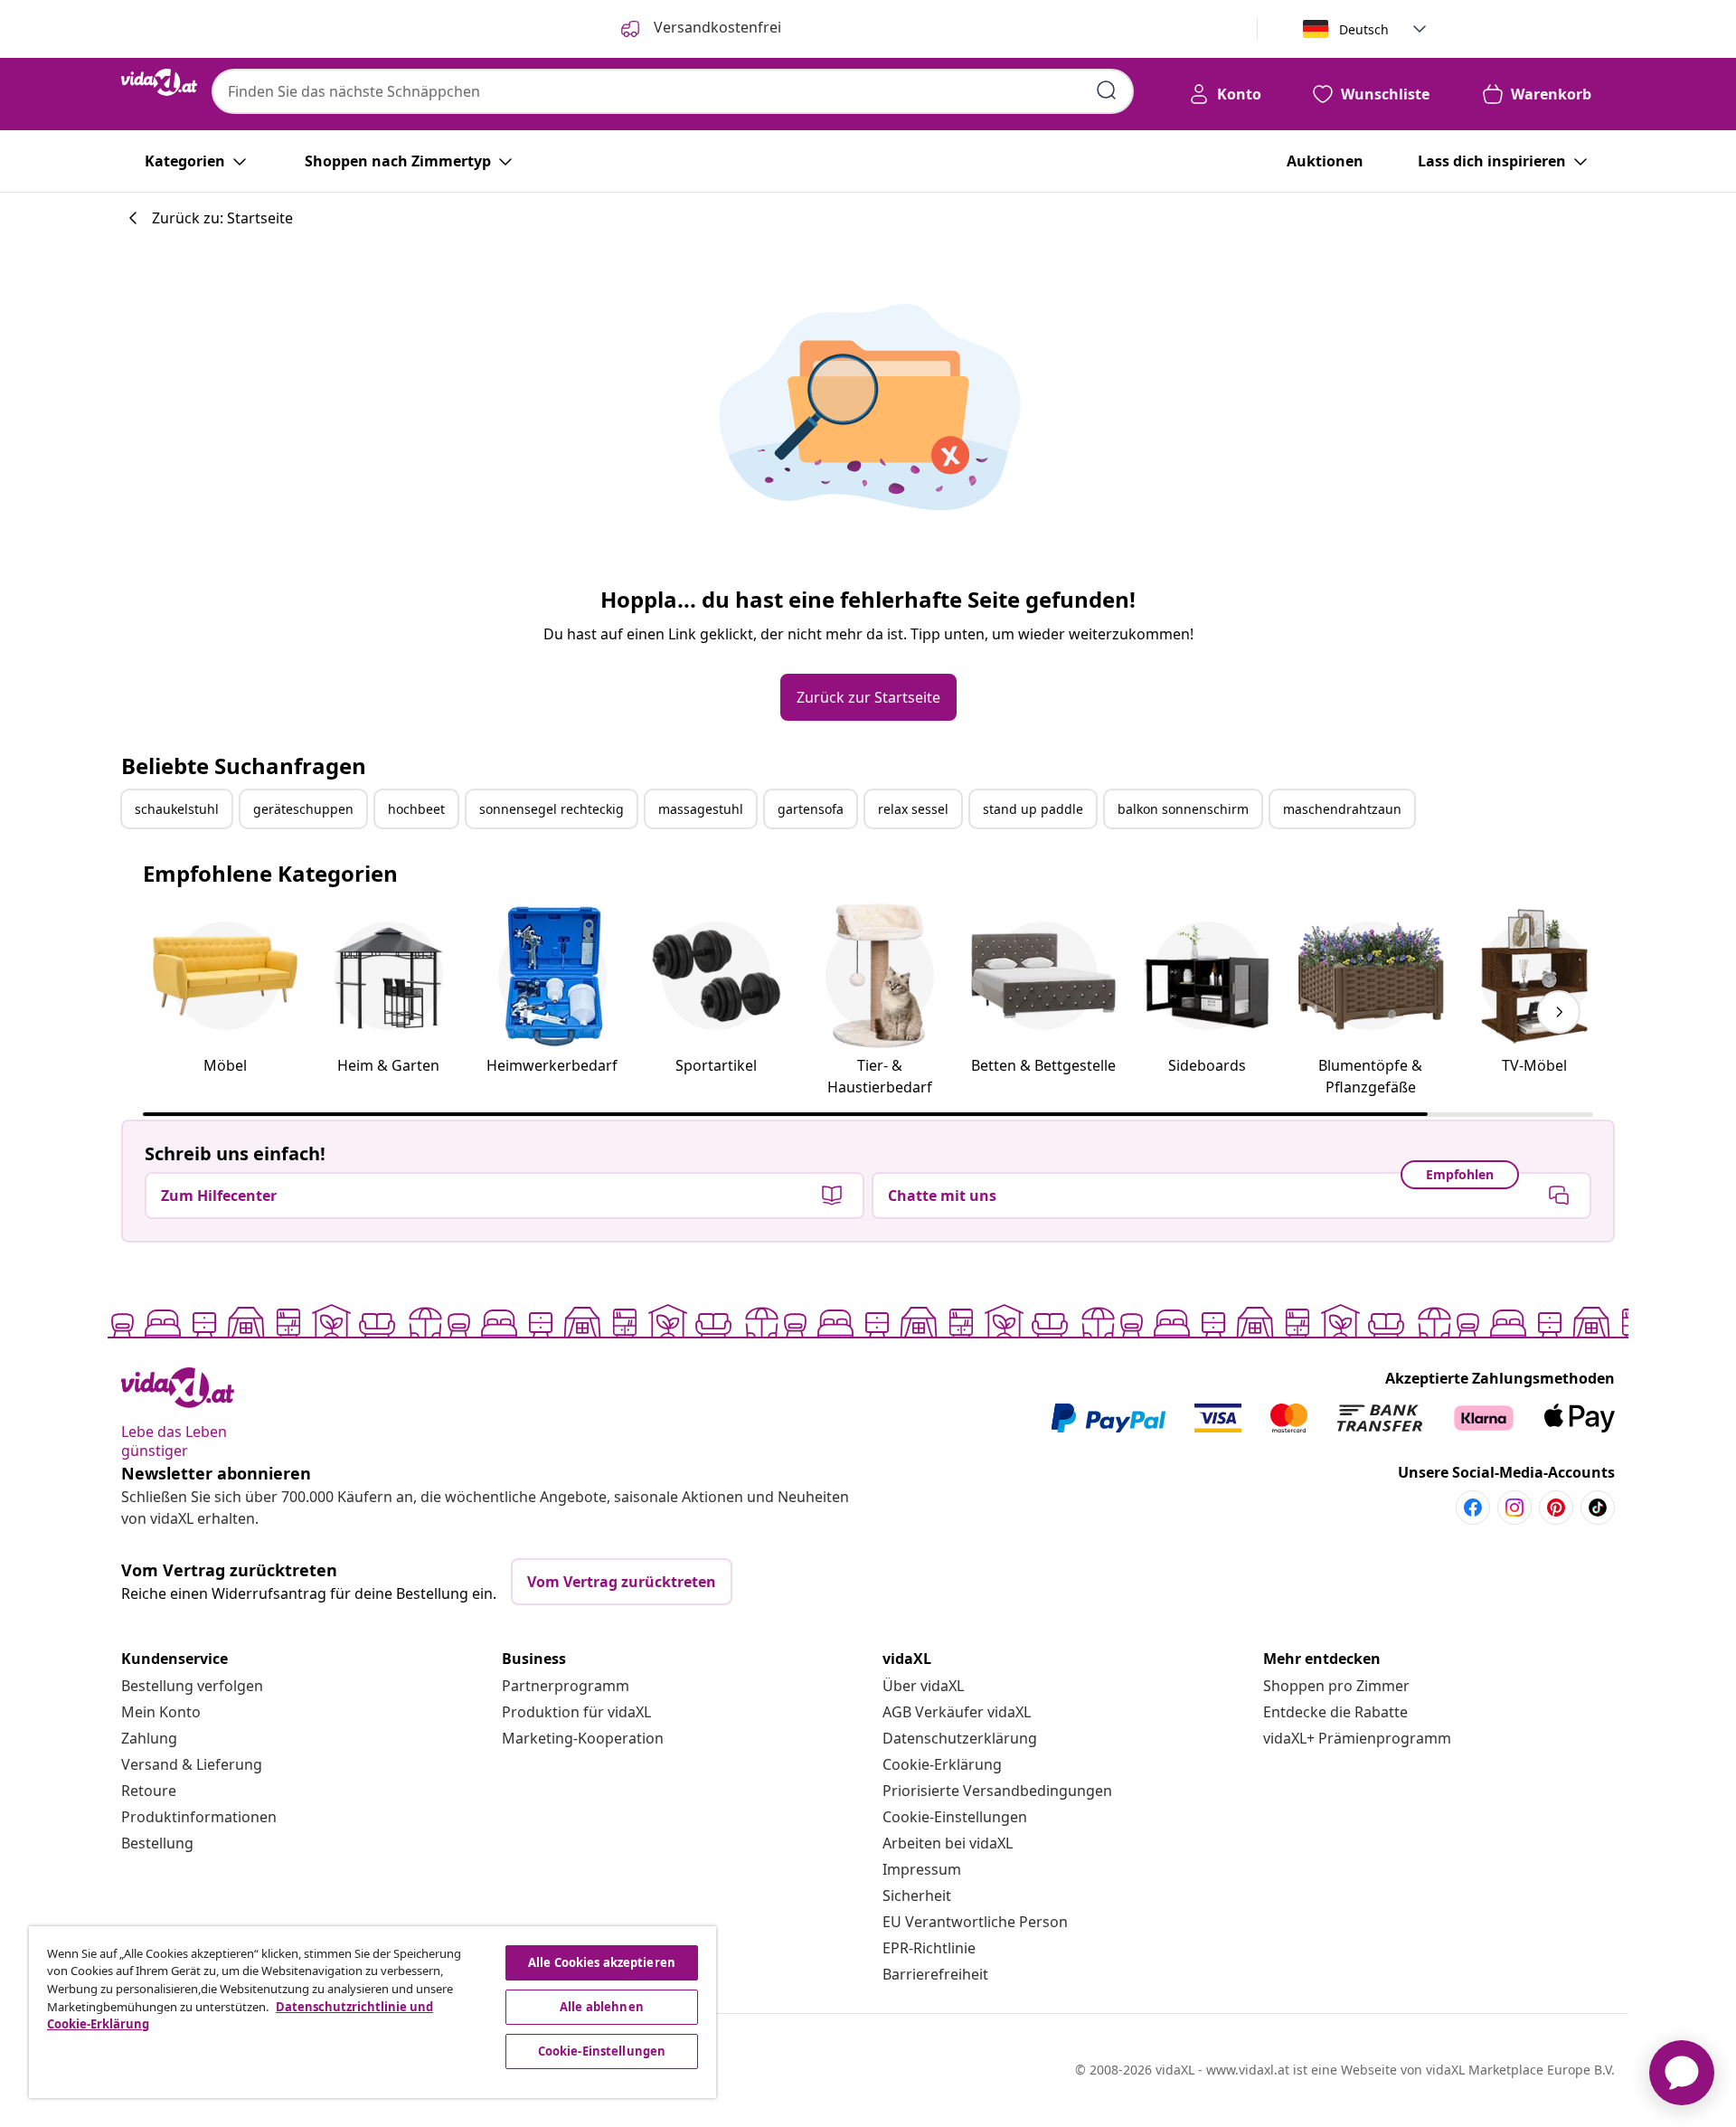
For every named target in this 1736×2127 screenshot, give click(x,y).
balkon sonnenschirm (1183, 809)
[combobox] (673, 91)
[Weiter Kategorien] (1559, 1012)
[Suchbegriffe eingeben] (1107, 90)
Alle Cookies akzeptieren (602, 1962)
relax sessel (913, 809)
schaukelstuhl (177, 809)
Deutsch (1364, 29)
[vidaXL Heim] (159, 82)
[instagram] (1514, 1508)
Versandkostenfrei (716, 27)
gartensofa (811, 809)
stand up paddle (1033, 809)
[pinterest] (1556, 1508)
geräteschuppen (303, 809)
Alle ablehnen (602, 2007)
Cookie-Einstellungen (955, 1817)
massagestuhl (701, 809)
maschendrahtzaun (1342, 809)
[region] (373, 2012)
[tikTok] (1598, 1508)
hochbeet (416, 809)
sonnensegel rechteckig (552, 809)
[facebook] (1473, 1508)
